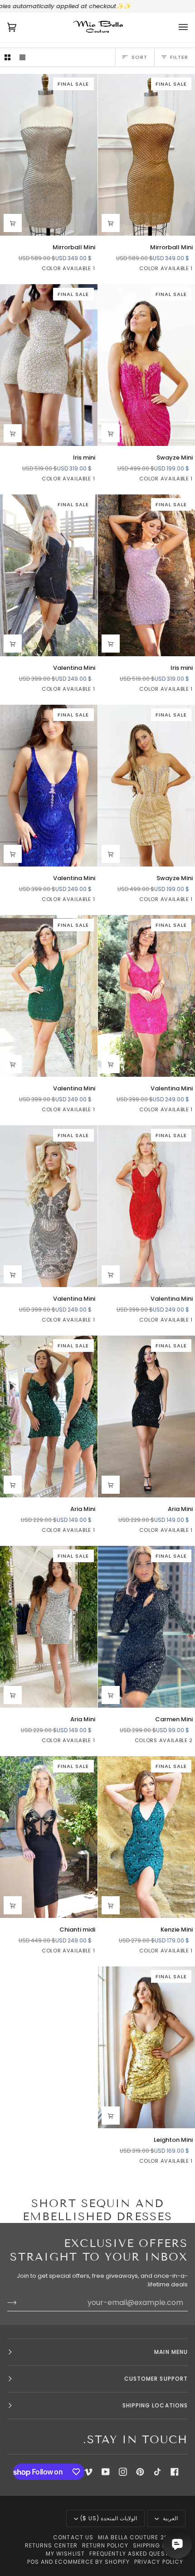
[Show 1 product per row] (22, 57)
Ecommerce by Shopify (92, 2562)
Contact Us (73, 2537)
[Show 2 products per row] (7, 57)
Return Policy (105, 2545)
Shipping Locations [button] (155, 2405)
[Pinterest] (140, 2472)
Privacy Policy (159, 2562)
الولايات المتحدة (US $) (109, 2518)
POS (33, 2562)
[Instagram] (123, 2472)
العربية (169, 2518)
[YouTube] (106, 2472)
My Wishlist (65, 2554)
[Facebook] (175, 2472)
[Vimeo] (88, 2472)
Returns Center (51, 2545)
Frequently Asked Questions (136, 2554)
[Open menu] (174, 27)
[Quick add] (111, 223)
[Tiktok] (157, 2472)
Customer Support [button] (156, 2379)
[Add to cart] (13, 1064)
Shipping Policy (158, 2545)
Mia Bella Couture (128, 2537)
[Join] (19, 2302)
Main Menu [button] (171, 2352)
